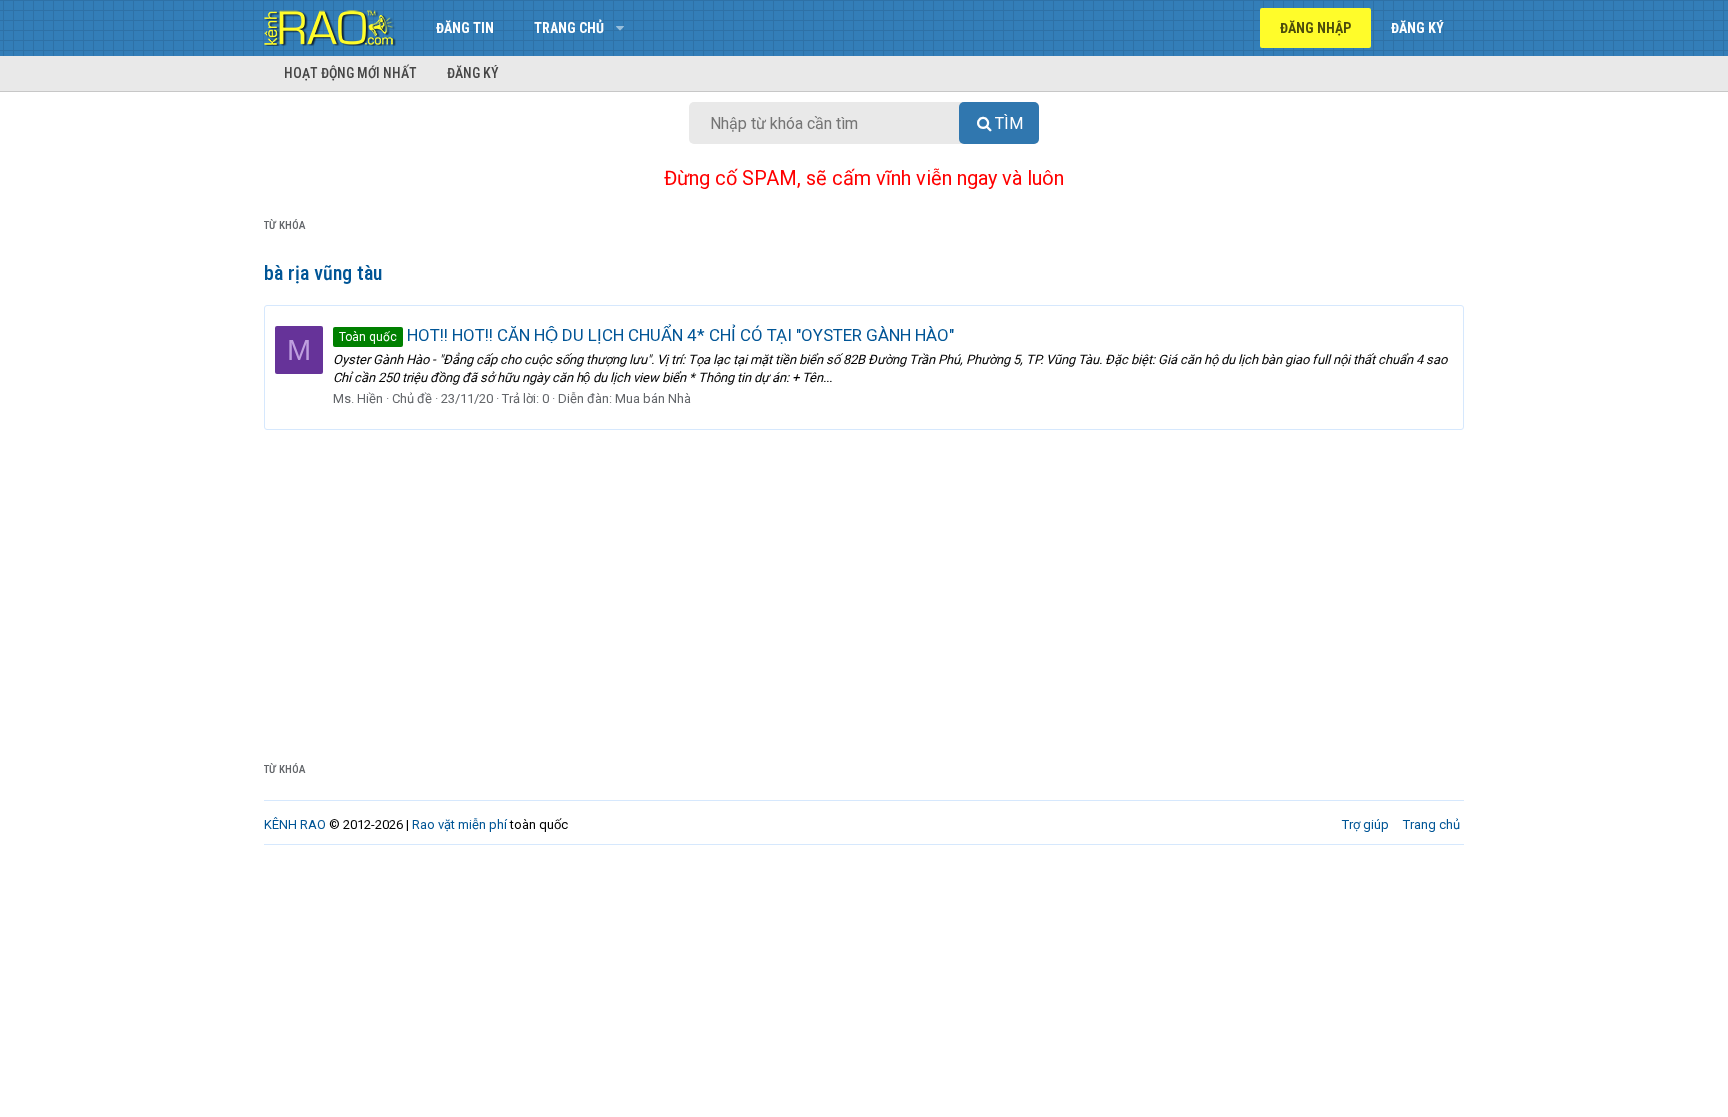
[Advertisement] (864, 580)
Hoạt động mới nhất (350, 73)
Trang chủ (569, 28)
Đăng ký (473, 73)
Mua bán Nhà (653, 398)
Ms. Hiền (358, 398)
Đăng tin (465, 28)
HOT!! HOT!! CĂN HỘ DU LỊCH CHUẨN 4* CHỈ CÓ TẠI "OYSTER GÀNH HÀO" (646, 335)
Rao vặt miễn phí (459, 824)
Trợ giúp (1365, 824)
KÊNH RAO (295, 824)
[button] (619, 28)
